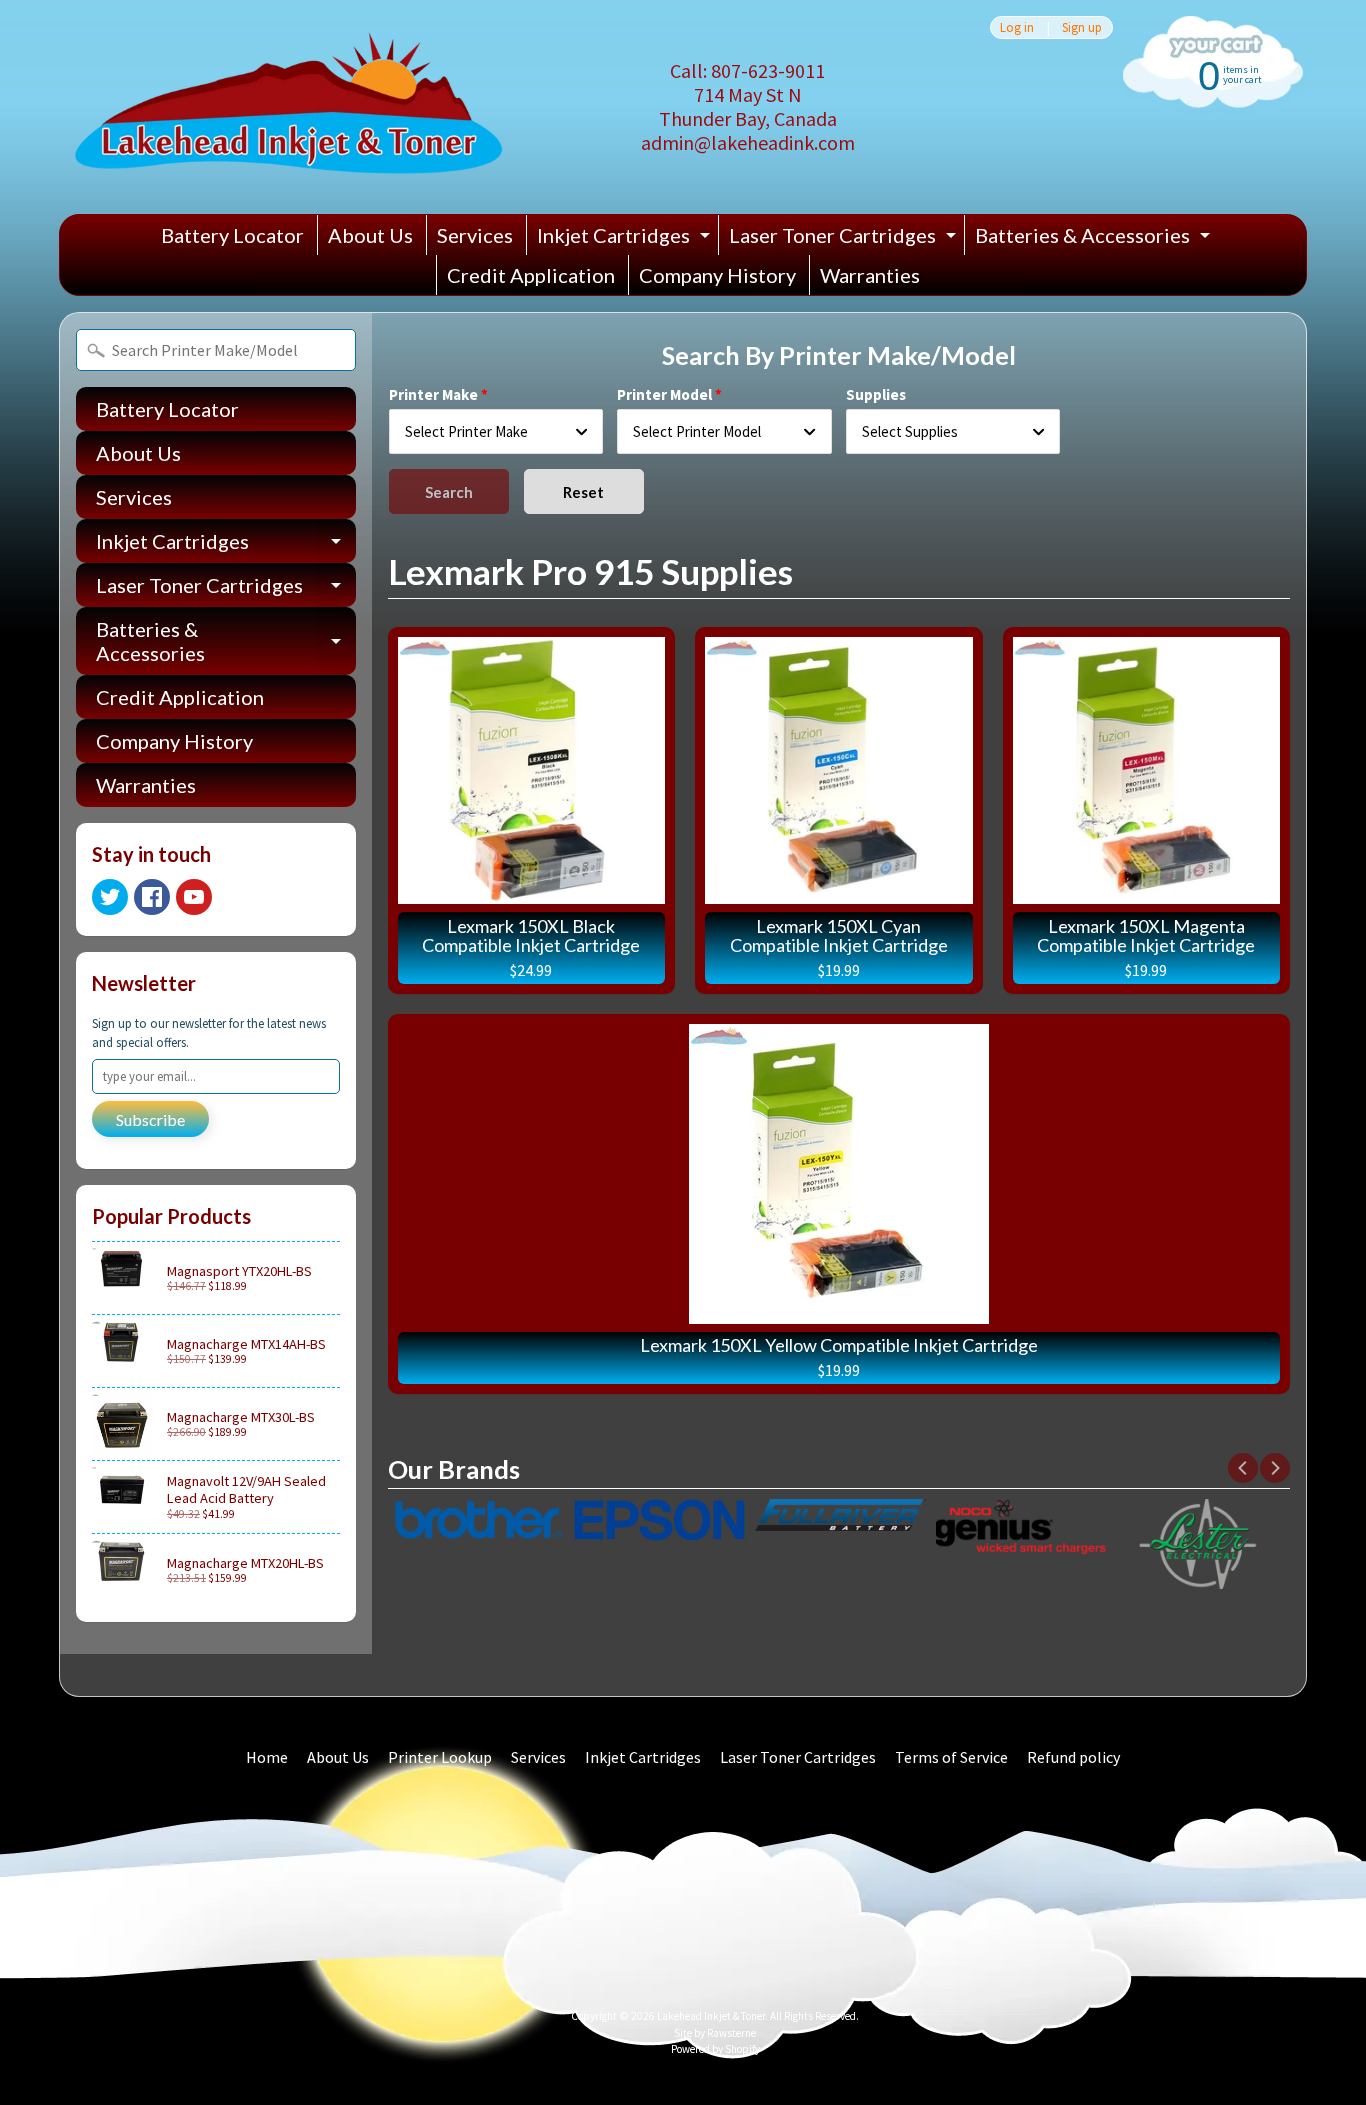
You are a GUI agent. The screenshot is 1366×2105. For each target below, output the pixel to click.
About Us (370, 235)
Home (267, 1757)
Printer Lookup (440, 1757)
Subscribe (150, 1119)
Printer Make (433, 394)
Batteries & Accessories (1095, 239)
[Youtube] (194, 897)
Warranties (870, 275)
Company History (717, 275)
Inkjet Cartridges (626, 239)
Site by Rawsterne (715, 2033)
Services (475, 235)
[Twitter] (110, 897)
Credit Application (531, 275)
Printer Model (664, 394)
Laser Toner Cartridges (845, 239)
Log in (1017, 27)
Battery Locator (232, 235)
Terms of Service (951, 1757)
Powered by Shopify (715, 2049)
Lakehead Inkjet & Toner (711, 2016)
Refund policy (1073, 1757)
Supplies (876, 394)
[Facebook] (152, 897)
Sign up (1082, 27)
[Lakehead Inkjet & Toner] (288, 107)
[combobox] (496, 431)
